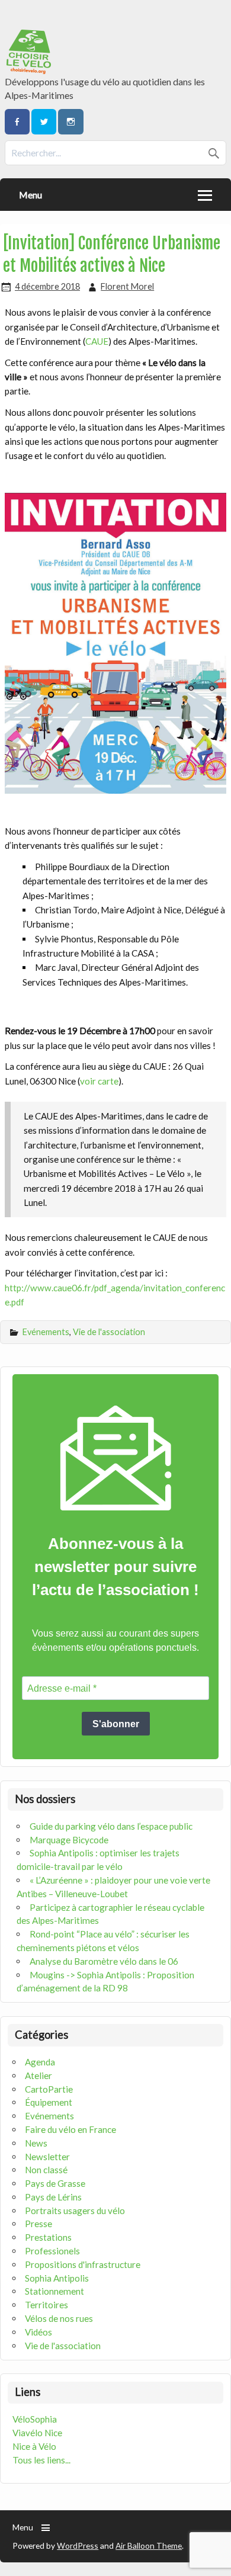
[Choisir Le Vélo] (29, 70)
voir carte (99, 1081)
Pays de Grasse (55, 2183)
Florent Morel (127, 286)
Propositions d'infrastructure (83, 2264)
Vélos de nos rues (59, 2318)
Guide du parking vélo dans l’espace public (111, 1826)
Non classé (46, 2170)
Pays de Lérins (53, 2197)
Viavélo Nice (37, 2433)
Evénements (46, 1332)
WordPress (78, 2545)
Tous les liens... (41, 2460)
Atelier (38, 2075)
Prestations (48, 2237)
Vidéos (38, 2332)
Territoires (46, 2305)
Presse (38, 2224)
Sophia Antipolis (57, 2278)
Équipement (49, 2102)
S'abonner (116, 1724)
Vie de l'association (109, 1332)
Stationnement (54, 2291)
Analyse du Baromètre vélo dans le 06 (104, 1961)
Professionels (52, 2251)
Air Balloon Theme (149, 2545)
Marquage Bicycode (69, 1840)
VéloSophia (35, 2419)
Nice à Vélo (34, 2446)
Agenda (40, 2062)
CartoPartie (49, 2089)
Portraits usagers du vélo (75, 2211)
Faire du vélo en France (70, 2129)
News (36, 2143)
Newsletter (47, 2157)
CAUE (97, 341)
